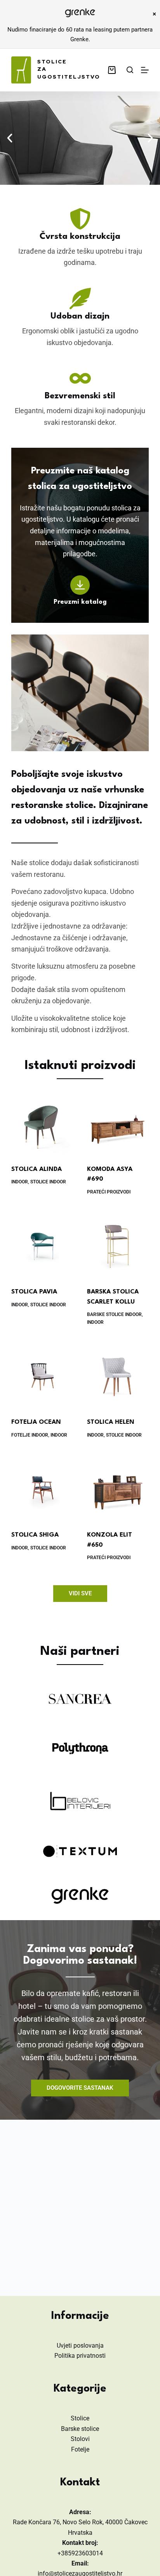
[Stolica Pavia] (42, 1246)
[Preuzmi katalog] (80, 585)
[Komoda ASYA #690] (118, 1124)
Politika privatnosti (80, 2356)
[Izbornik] (145, 70)
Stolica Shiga (35, 1535)
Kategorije (80, 2389)
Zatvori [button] (154, 14)
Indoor (20, 1182)
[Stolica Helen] (118, 1377)
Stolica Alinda (37, 1169)
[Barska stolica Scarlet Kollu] (118, 1246)
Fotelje (80, 2449)
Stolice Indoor (48, 1182)
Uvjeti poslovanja (80, 2346)
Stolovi (80, 2439)
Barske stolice (80, 2429)
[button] (10, 138)
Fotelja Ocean (36, 1422)
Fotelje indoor (30, 1435)
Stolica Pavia (34, 1292)
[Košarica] (113, 70)
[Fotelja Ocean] (42, 1377)
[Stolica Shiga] (42, 1490)
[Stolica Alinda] (42, 1124)
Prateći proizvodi (109, 1192)
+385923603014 (80, 2553)
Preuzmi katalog (80, 602)
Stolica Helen (111, 1422)
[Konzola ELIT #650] (118, 1490)
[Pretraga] (130, 70)
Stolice (80, 2418)
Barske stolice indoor (114, 1314)
